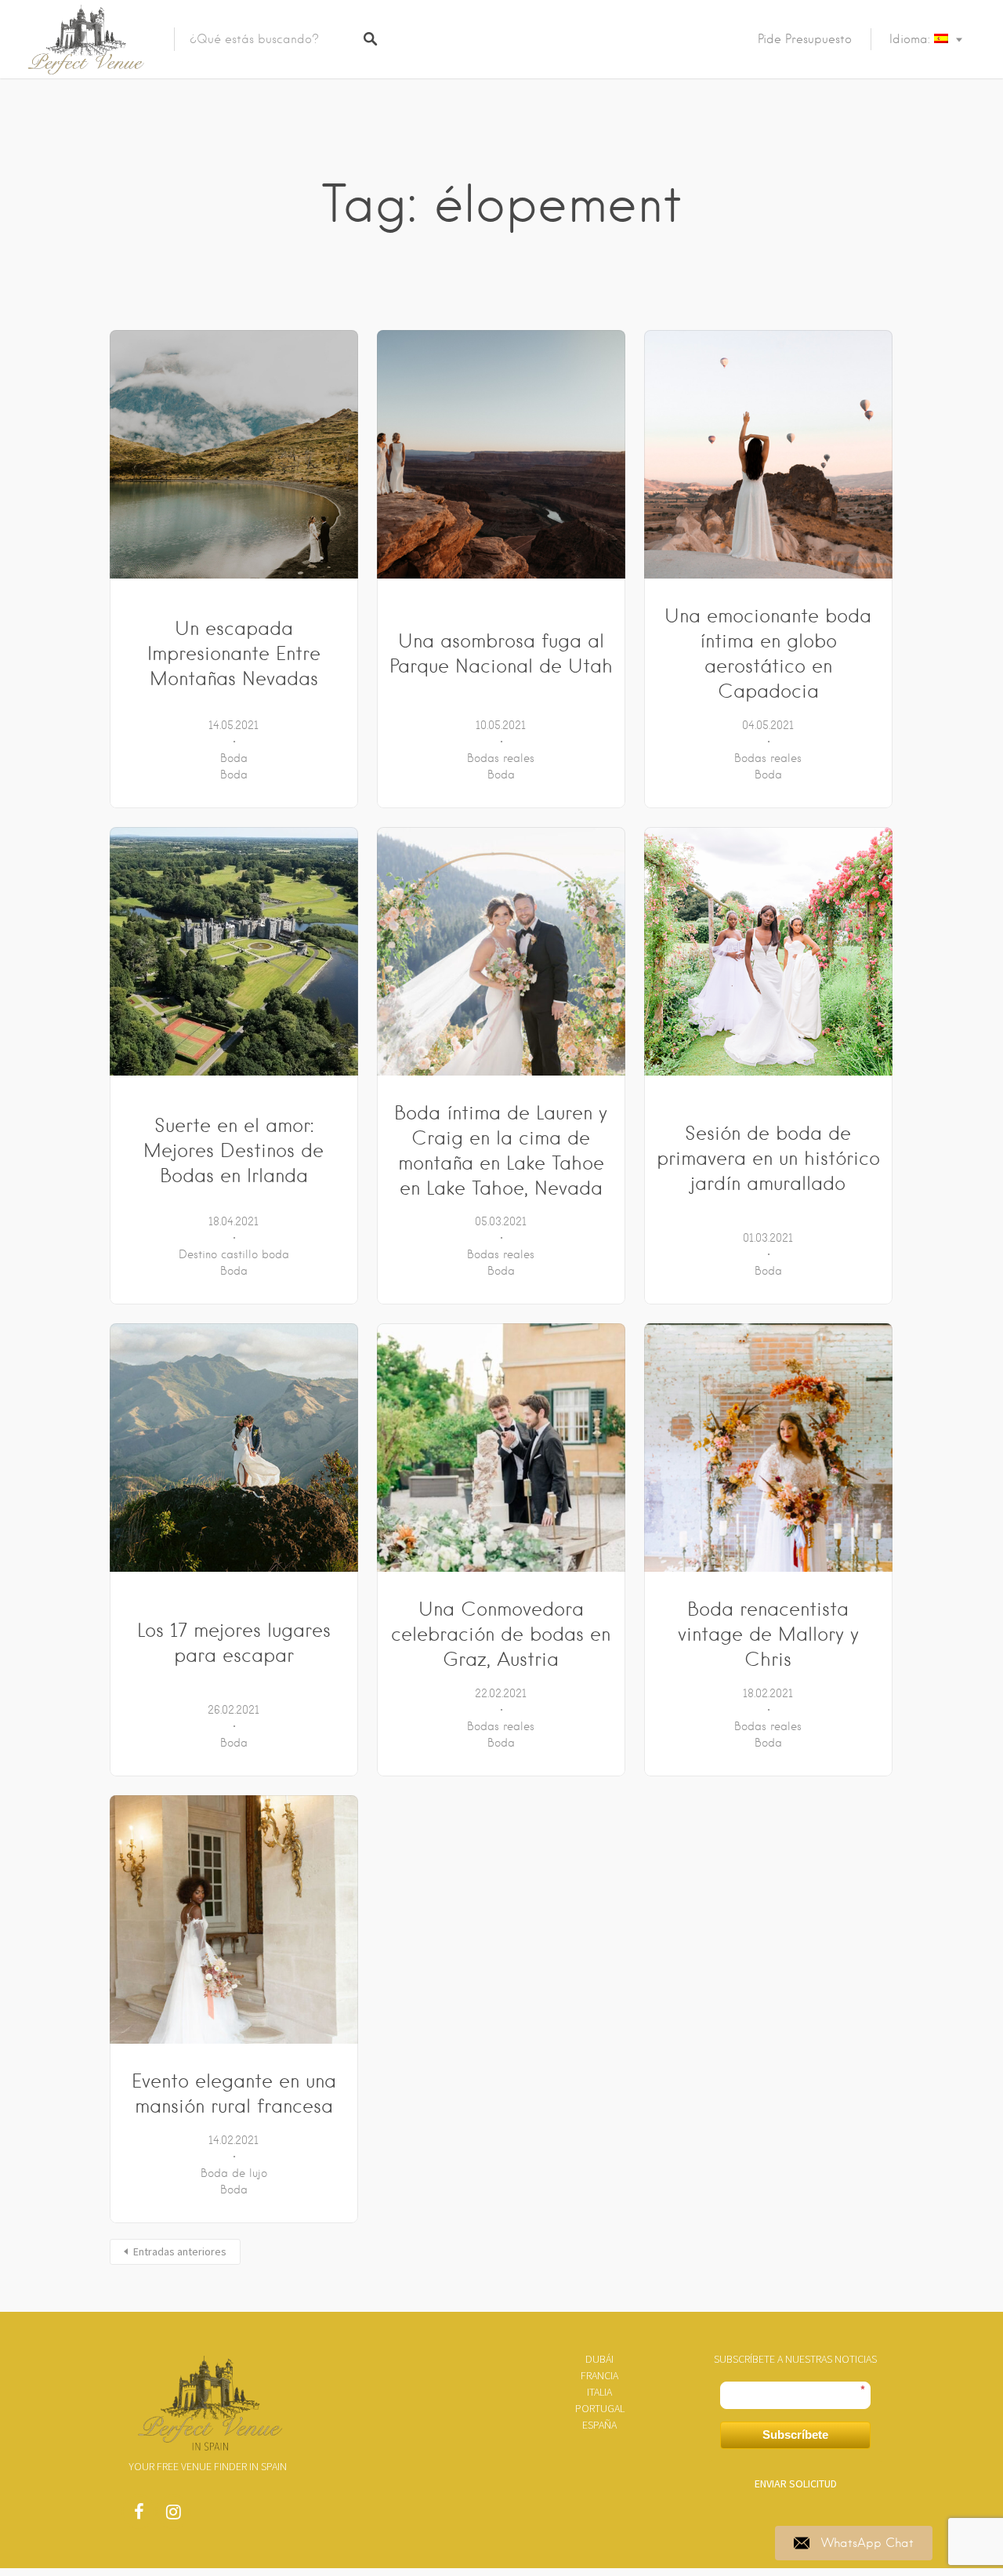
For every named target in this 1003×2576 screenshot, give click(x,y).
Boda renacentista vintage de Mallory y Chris (768, 1634)
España (599, 2425)
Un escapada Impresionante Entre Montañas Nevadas (234, 653)
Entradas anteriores (180, 2251)
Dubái (599, 2359)
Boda (234, 758)
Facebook (139, 2516)
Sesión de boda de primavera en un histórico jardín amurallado (768, 1158)
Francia (599, 2375)
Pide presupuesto (805, 39)
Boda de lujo (234, 2173)
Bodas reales (501, 758)
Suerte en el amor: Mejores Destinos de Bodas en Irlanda (234, 1150)
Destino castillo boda (234, 1254)
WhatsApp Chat (867, 2543)
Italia (599, 2392)
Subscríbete (795, 2435)
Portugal (600, 2408)
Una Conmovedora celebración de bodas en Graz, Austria (501, 1634)
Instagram (173, 2516)
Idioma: (912, 39)
